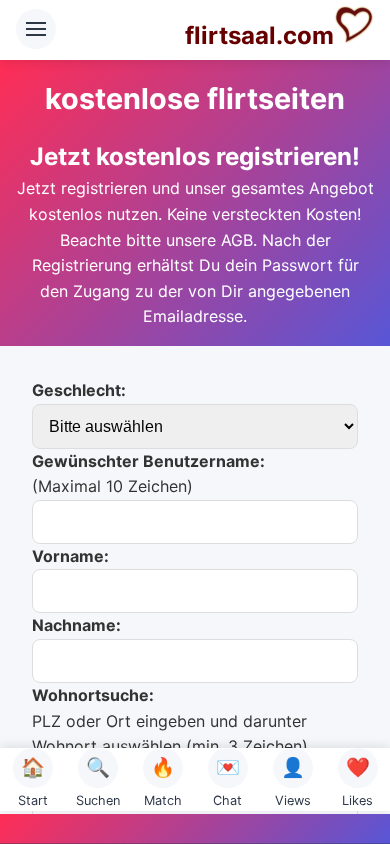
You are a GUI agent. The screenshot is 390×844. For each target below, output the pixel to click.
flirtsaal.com (259, 35)
